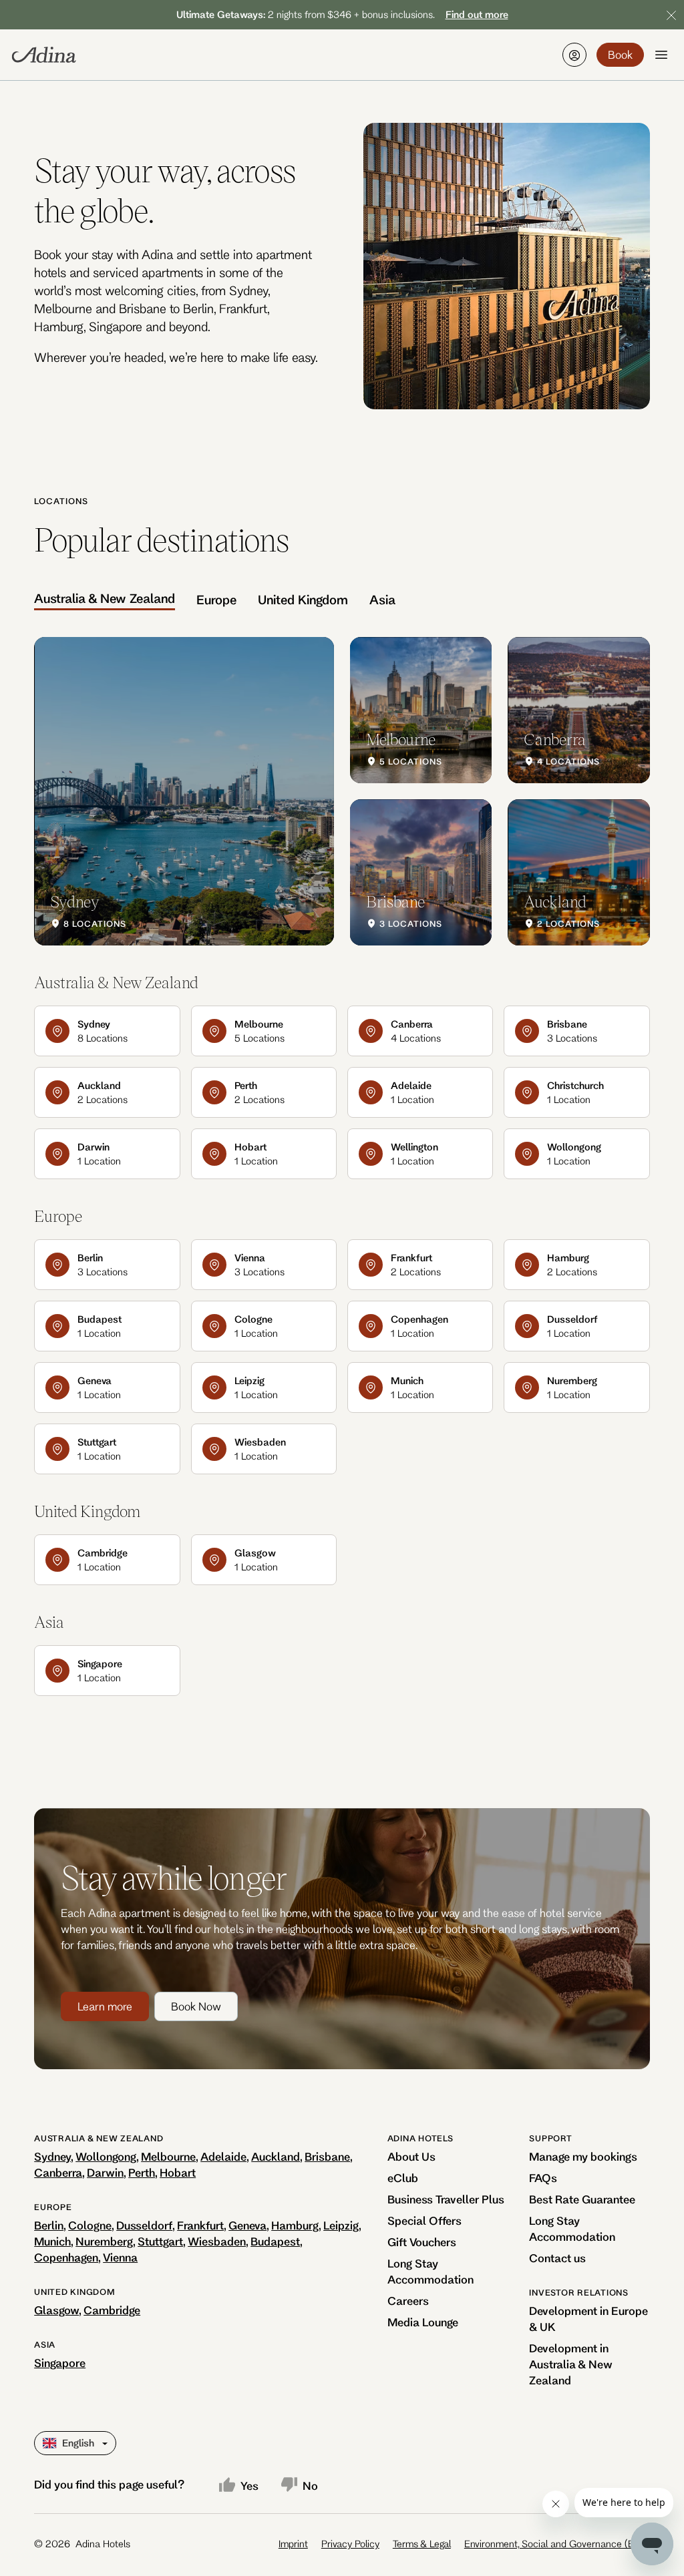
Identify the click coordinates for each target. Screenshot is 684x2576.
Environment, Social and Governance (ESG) (557, 2544)
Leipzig (341, 2225)
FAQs (543, 2178)
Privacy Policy (350, 2544)
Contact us (557, 2258)
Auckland (276, 2156)
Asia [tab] (382, 600)
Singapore (60, 2363)
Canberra (58, 2172)
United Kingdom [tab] (303, 600)
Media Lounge (423, 2322)
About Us (411, 2156)
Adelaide (223, 2156)
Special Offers (424, 2220)
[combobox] (44, 2443)
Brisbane (327, 2156)
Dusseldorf (144, 2225)
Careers (408, 2301)
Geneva (247, 2225)
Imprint (293, 2544)
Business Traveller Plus (446, 2199)
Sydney (52, 2156)
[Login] (574, 55)
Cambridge (112, 2310)
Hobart (178, 2172)
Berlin (49, 2225)
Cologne (90, 2225)
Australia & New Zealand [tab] (105, 598)
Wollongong (106, 2156)
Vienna (120, 2257)
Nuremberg (104, 2241)
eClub (403, 2178)
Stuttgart (160, 2241)
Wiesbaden (217, 2241)
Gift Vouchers (422, 2242)
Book (620, 54)
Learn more (105, 2006)
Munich (52, 2241)
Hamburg (295, 2225)
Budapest (275, 2241)
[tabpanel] (342, 791)
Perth (142, 2172)
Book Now (196, 2006)
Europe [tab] (216, 600)
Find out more (477, 14)
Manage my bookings (583, 2156)
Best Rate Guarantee (582, 2199)
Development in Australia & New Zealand (571, 2364)
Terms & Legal (422, 2544)
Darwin (105, 2172)
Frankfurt (200, 2225)
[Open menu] (661, 55)
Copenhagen (66, 2257)
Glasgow (56, 2310)
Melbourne (168, 2156)
